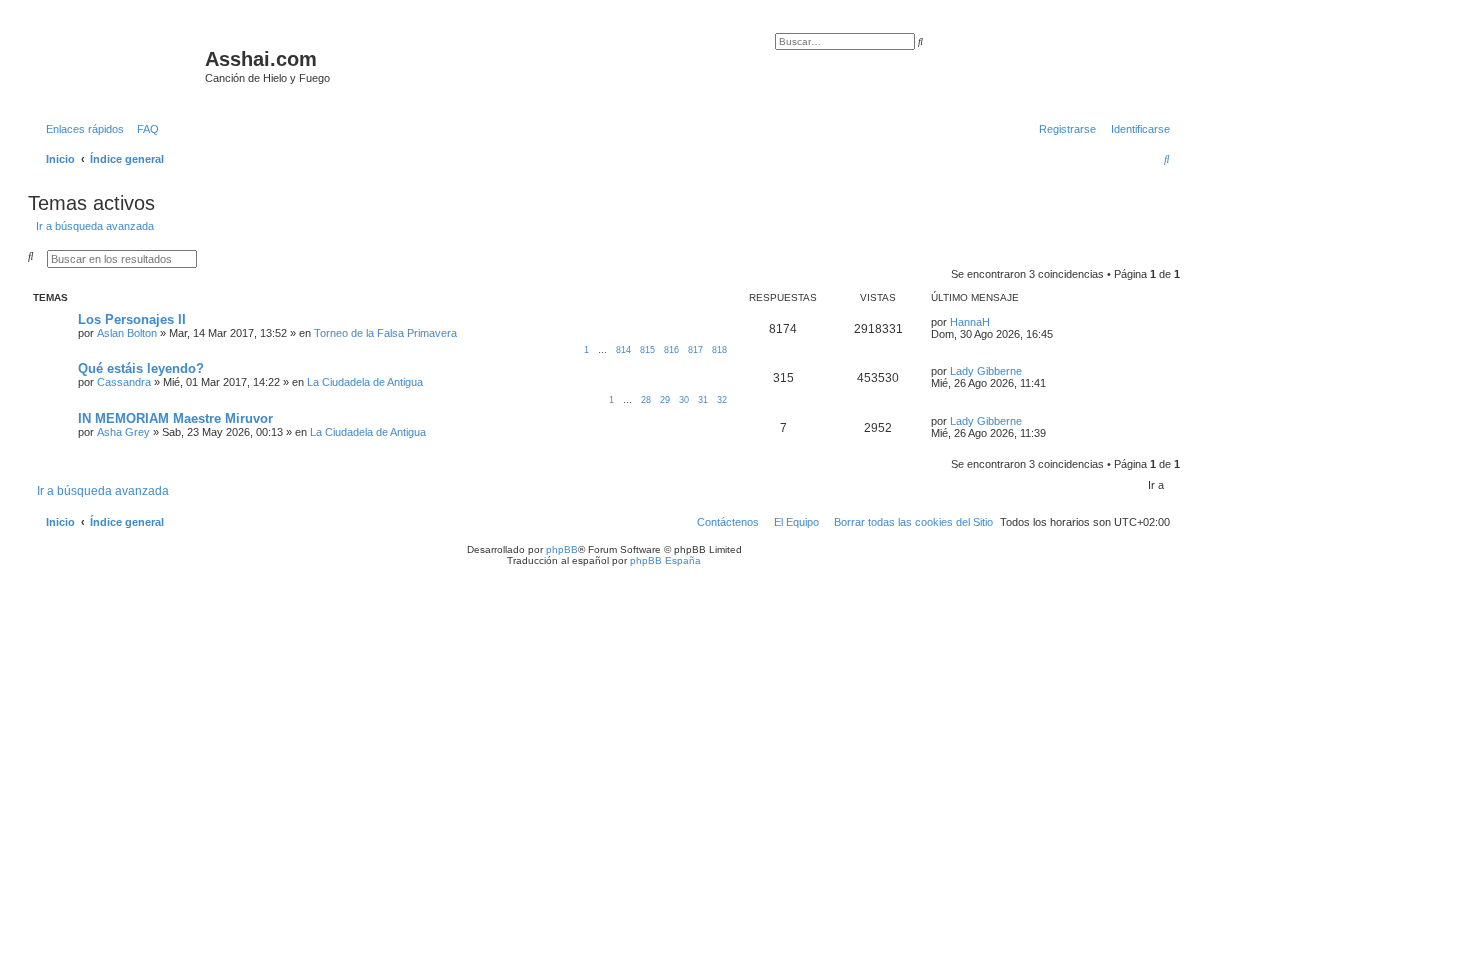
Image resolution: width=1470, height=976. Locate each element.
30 (684, 400)
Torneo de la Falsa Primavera (385, 333)
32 (722, 400)
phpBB (562, 549)
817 (695, 350)
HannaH (970, 322)
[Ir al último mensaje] (997, 322)
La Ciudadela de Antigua (365, 382)
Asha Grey (123, 432)
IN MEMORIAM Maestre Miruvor (175, 418)
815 (647, 350)
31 (703, 400)
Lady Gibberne (986, 371)
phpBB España (665, 560)
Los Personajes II (132, 319)
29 (665, 400)
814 (623, 350)
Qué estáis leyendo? (141, 368)
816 (671, 350)
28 (646, 400)
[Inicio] (119, 65)
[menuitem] (144, 129)
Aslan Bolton (127, 333)
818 (719, 350)
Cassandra (124, 382)
